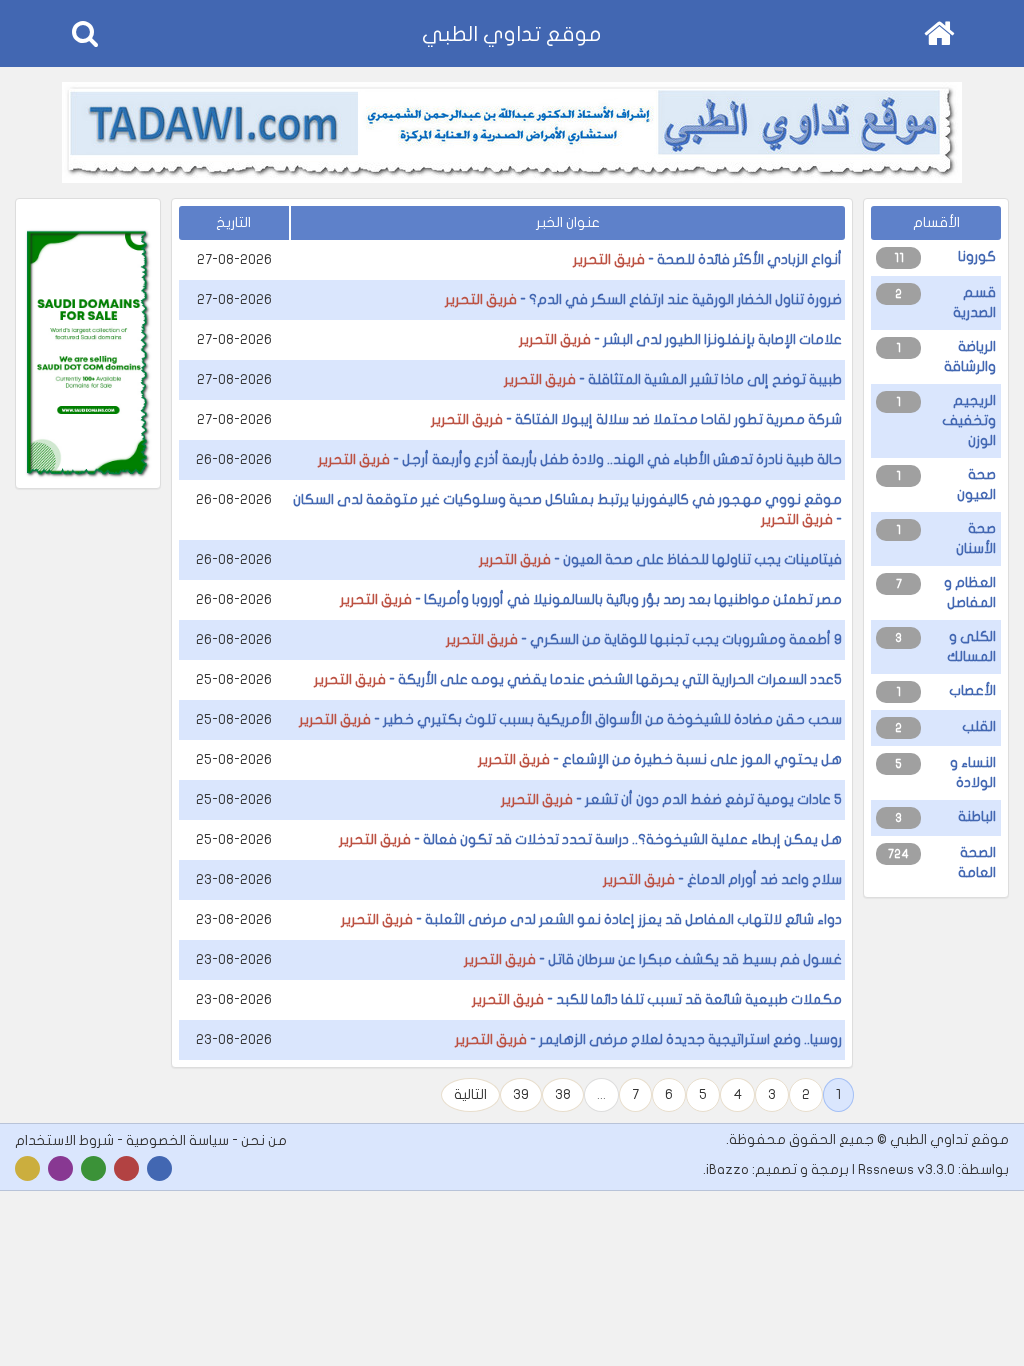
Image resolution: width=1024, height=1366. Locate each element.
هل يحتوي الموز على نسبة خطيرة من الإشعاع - (660, 759)
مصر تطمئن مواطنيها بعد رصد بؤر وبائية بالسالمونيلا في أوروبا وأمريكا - (591, 599)
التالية (470, 1094)
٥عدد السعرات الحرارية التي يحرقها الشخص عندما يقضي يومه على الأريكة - (578, 679)
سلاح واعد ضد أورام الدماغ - (722, 879)
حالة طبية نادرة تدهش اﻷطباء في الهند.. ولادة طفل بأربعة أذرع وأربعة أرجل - (580, 459)
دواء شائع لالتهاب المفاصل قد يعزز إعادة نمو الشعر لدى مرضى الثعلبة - (591, 919)
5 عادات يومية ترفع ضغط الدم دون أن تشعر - (671, 799)
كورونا (977, 256)
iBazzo (727, 1169)
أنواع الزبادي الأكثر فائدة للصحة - (707, 259)
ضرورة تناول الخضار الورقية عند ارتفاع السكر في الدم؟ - (643, 299)
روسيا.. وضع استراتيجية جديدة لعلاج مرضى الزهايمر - (648, 1039)
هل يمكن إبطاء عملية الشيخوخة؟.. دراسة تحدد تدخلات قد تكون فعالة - (590, 839)
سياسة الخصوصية (177, 1140)
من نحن (264, 1140)
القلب (979, 726)
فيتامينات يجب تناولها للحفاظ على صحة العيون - (660, 559)
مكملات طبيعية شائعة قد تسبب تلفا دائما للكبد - (657, 999)
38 (563, 1094)
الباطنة (977, 816)
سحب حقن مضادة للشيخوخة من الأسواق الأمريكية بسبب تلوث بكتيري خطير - (570, 719)
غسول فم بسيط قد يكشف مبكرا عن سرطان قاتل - (653, 959)
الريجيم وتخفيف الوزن (969, 420)
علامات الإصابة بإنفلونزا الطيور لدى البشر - (680, 339)
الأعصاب (972, 690)
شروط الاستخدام (64, 1140)
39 (521, 1094)
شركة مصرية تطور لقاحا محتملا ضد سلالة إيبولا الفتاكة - (636, 419)
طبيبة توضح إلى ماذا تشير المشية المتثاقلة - (673, 379)
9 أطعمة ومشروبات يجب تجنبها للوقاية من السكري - (644, 639)
